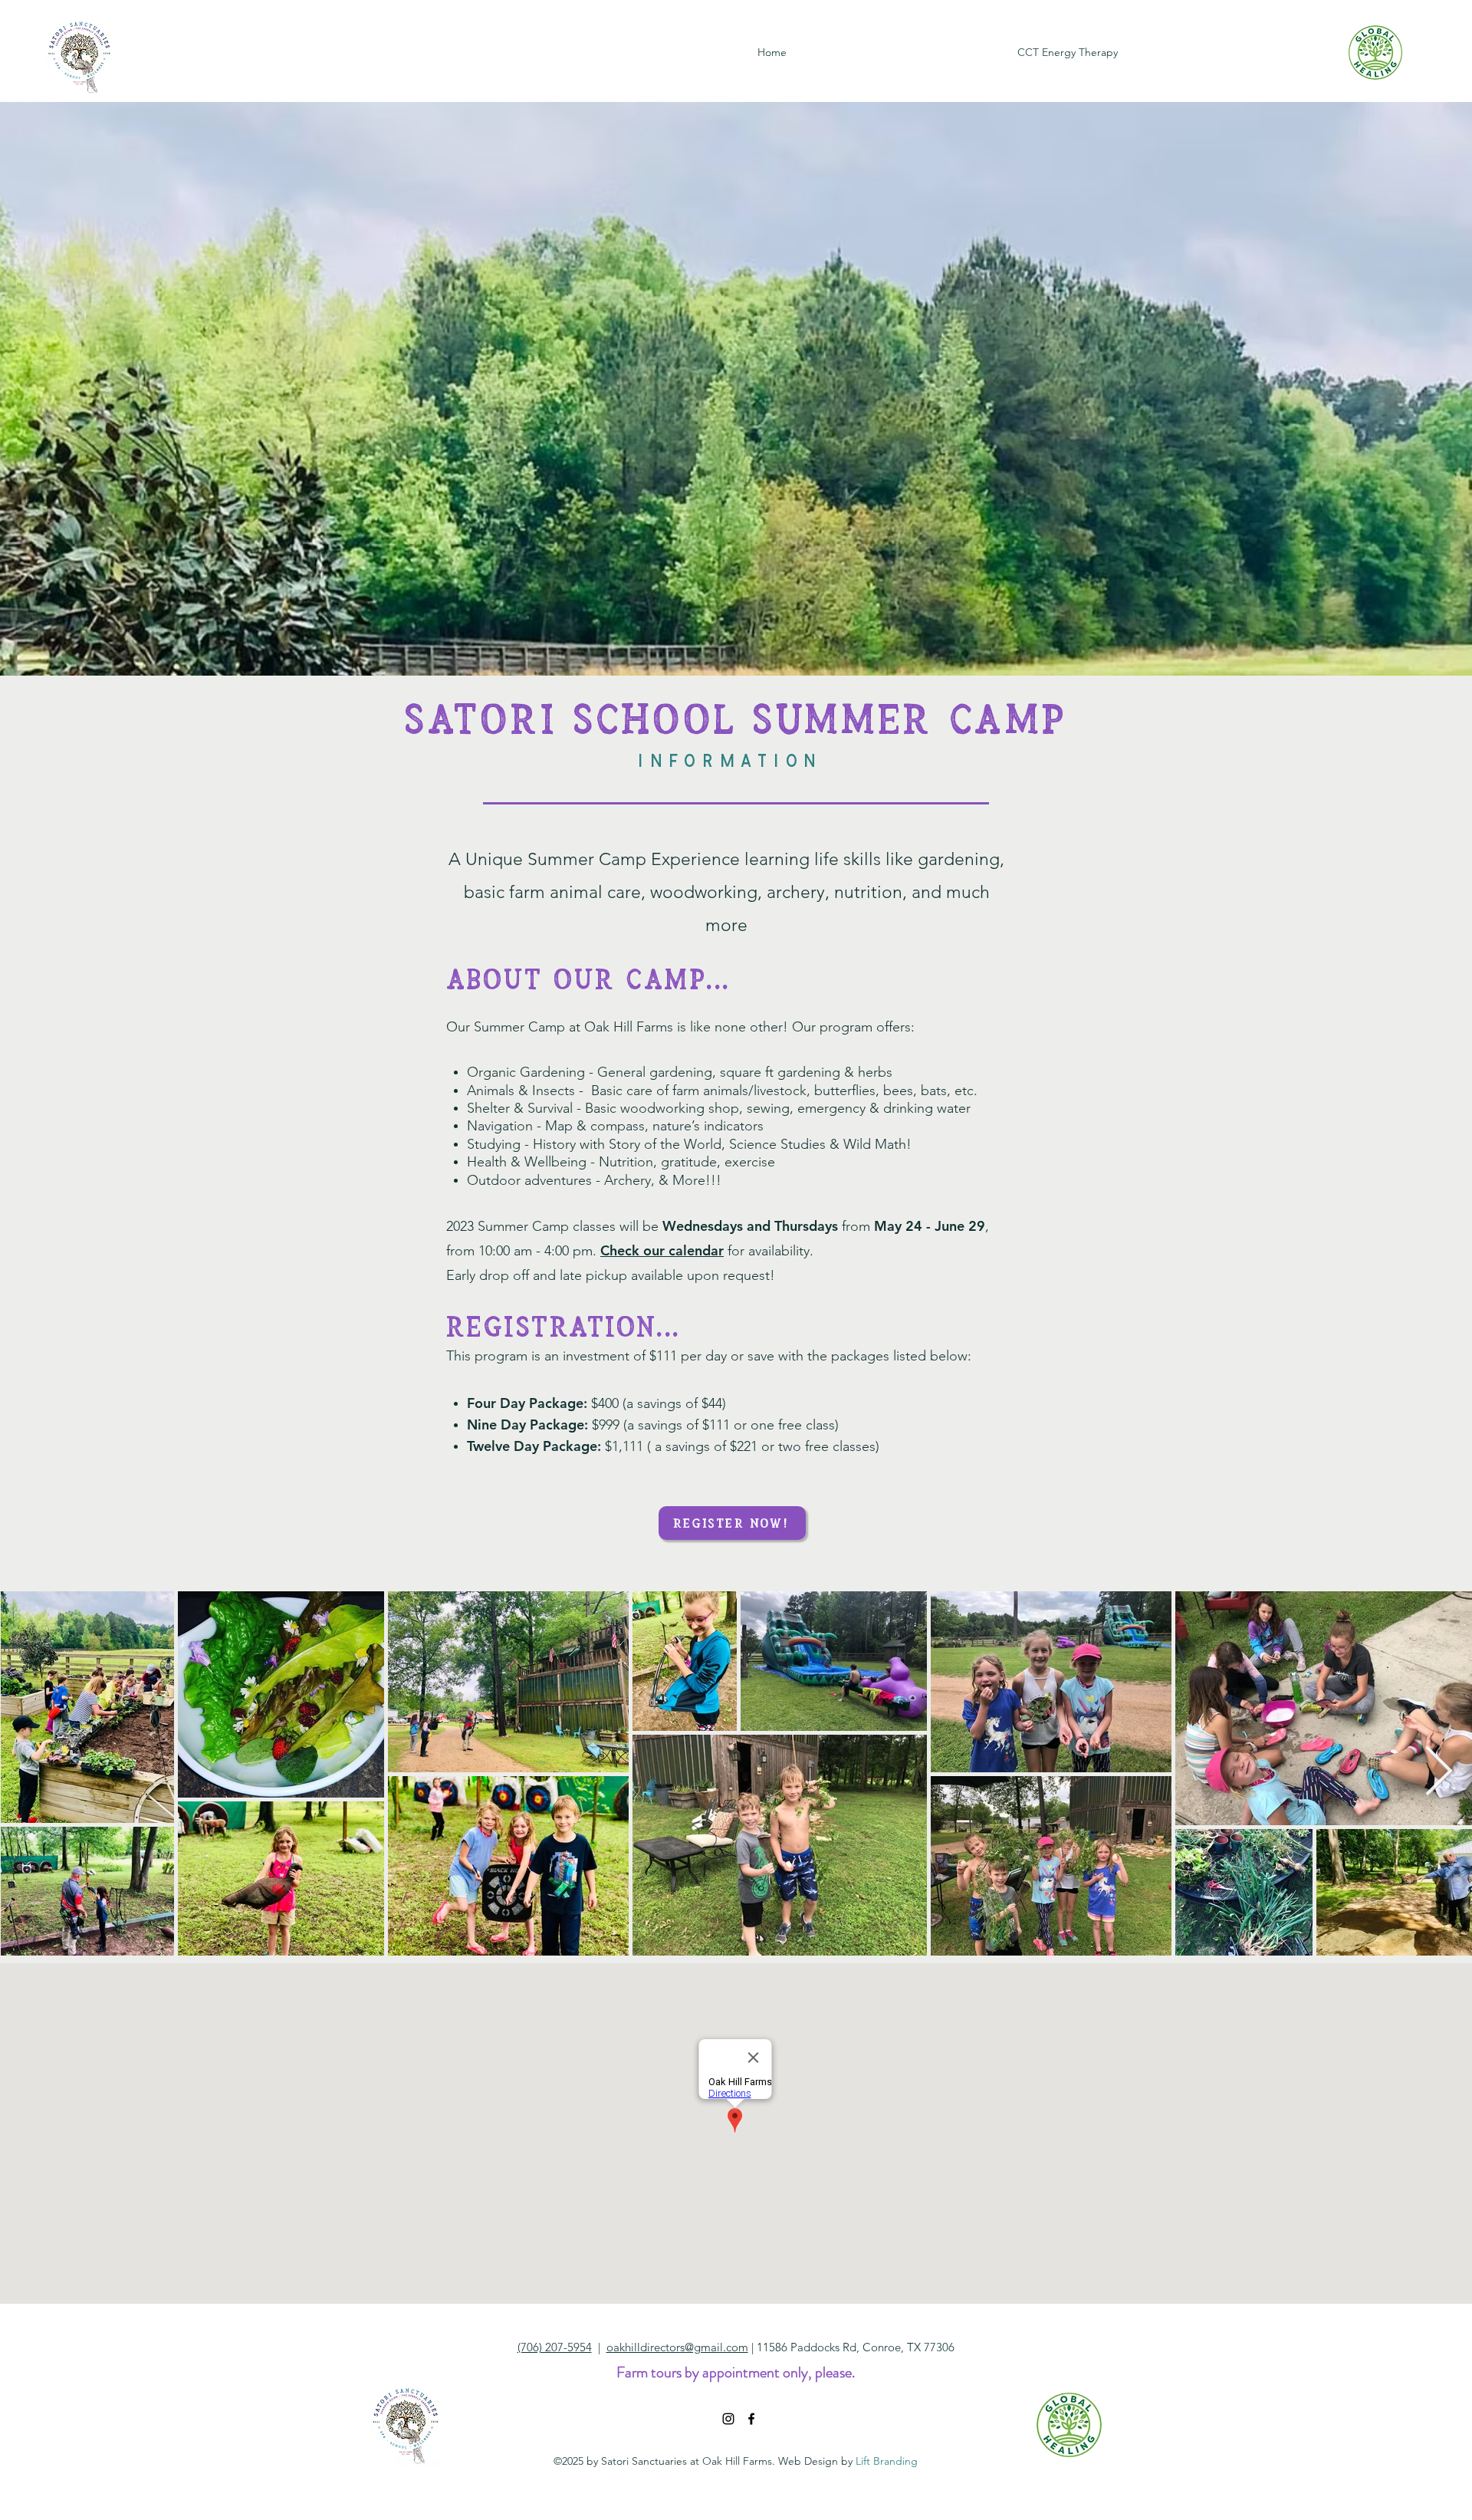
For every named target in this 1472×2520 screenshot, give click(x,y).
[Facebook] (751, 2419)
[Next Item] (1439, 1773)
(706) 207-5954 (555, 2347)
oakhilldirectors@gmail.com (677, 2347)
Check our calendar (662, 1250)
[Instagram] (728, 2419)
